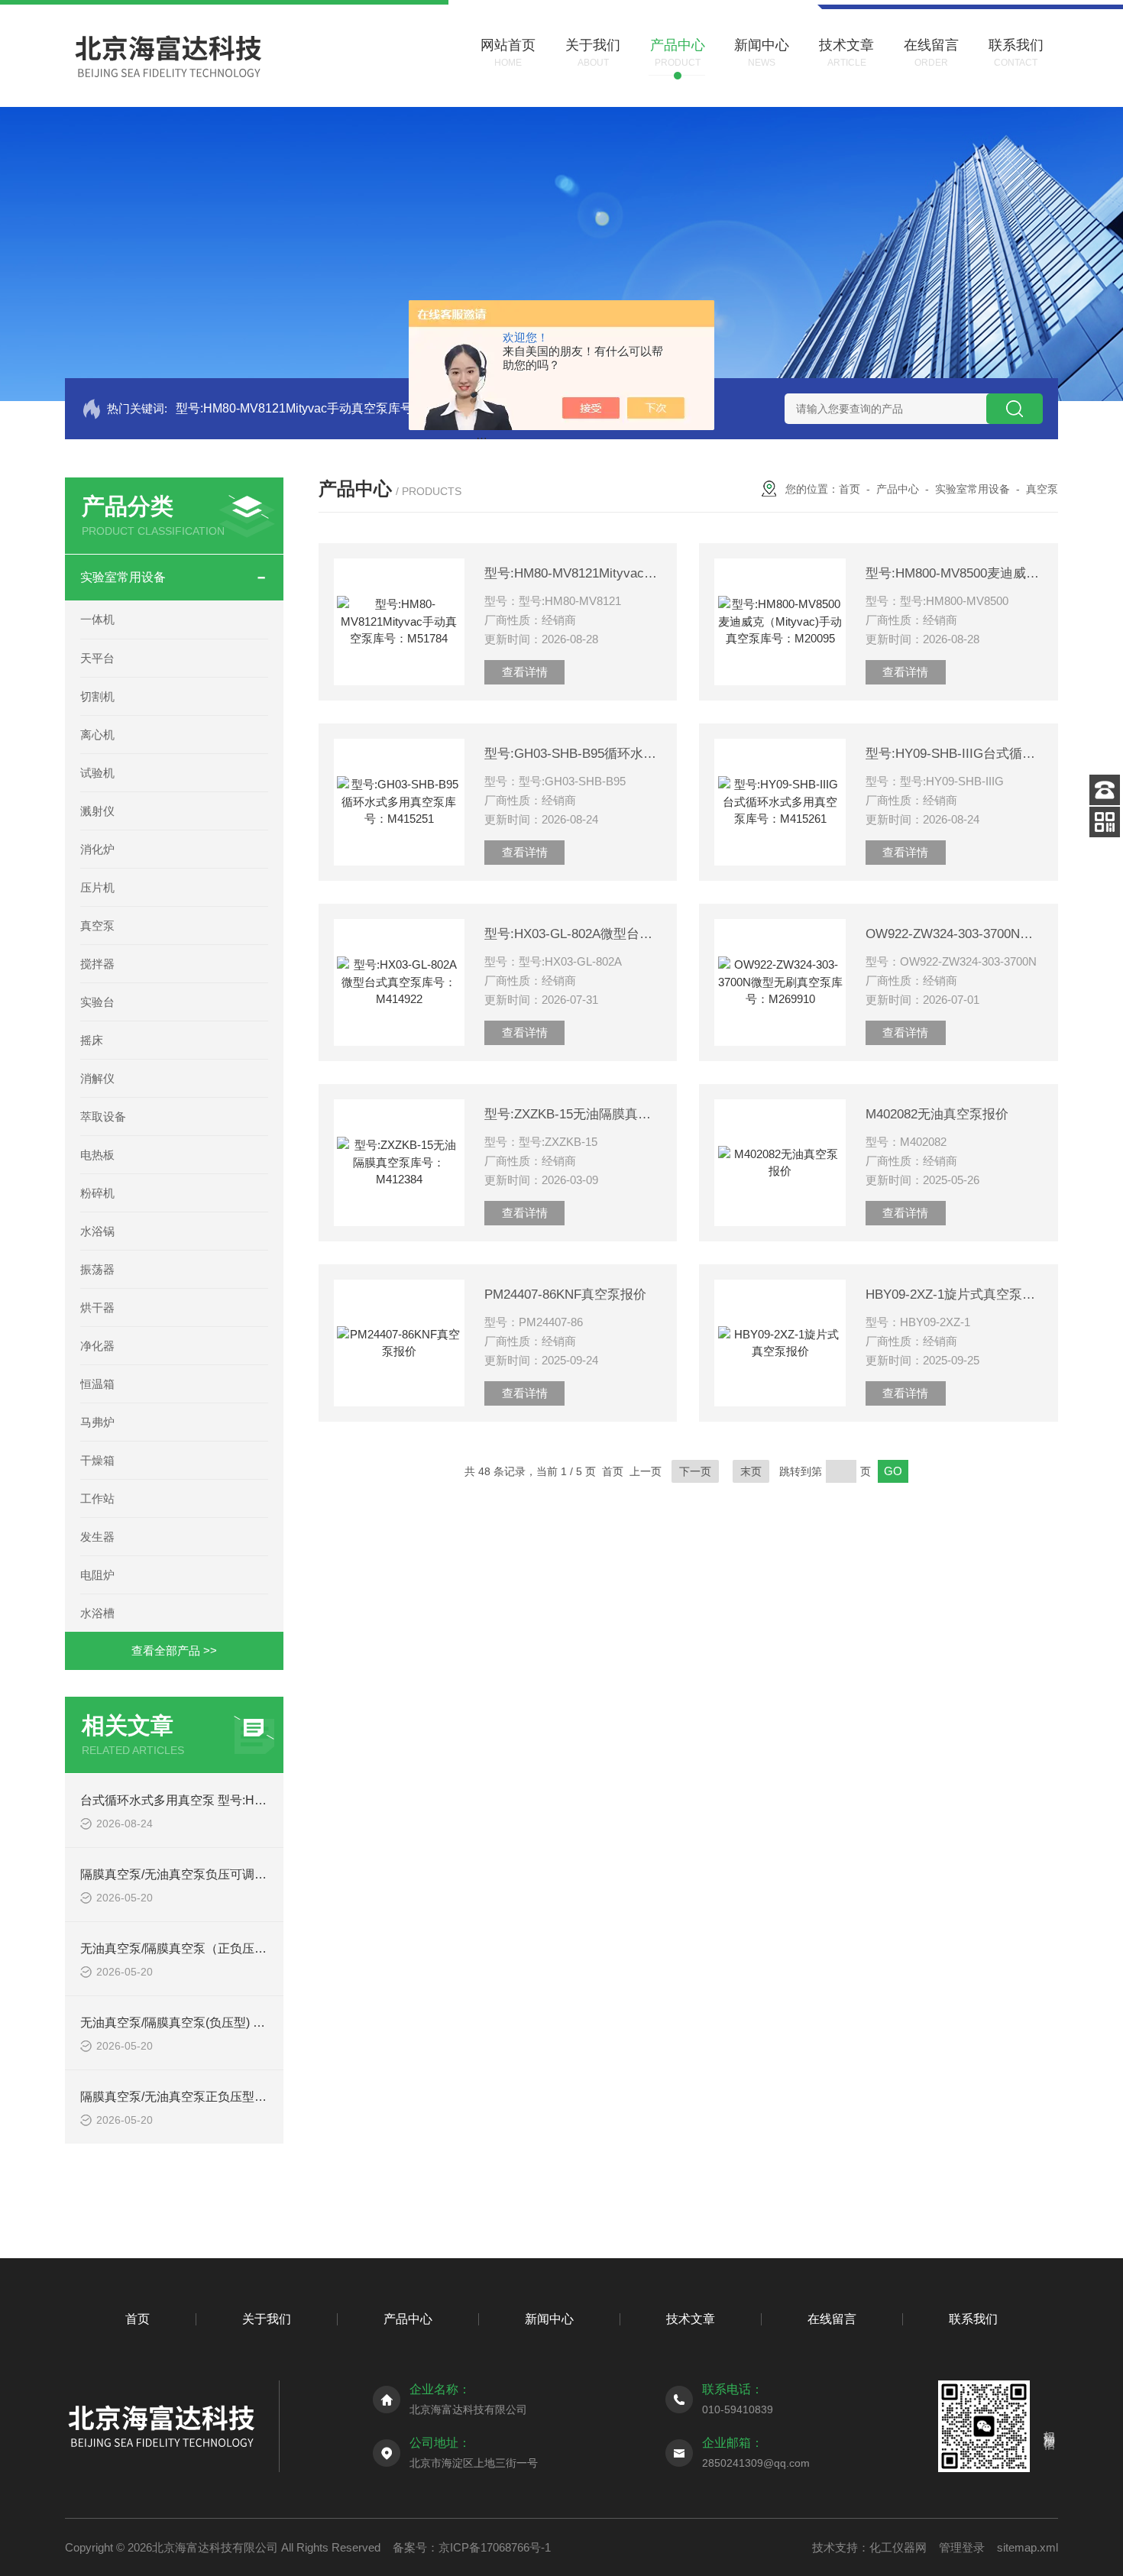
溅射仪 (97, 811)
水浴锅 (97, 1231)
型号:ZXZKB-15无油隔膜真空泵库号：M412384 (573, 1114)
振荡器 (97, 1269)
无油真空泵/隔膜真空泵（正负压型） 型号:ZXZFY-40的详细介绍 (254, 1948)
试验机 (97, 773)
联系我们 (973, 2319)
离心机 (97, 735)
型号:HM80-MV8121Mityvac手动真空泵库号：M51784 (322, 408)
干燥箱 (97, 1460)
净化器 (97, 1346)
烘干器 (97, 1307)
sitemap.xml (1028, 2547)
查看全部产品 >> (174, 1650)
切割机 (97, 696)
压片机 (97, 887)
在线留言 (832, 2319)
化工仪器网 (898, 2547)
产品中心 (898, 489)
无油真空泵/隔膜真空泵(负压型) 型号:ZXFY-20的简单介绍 (235, 2023)
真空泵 (97, 926)
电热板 (97, 1155)
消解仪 (97, 1078)
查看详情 (525, 672)
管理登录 (962, 2547)
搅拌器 (97, 964)
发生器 (97, 1537)
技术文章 (691, 2319)
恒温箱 (97, 1384)
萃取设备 (103, 1116)
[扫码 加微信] (1105, 822)
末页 (751, 1471)
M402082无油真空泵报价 (937, 1114)
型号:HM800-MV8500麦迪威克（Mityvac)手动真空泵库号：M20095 (954, 573)
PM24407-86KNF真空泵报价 (565, 1294)
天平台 (97, 658)
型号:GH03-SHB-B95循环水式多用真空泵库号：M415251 (573, 754)
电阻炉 (97, 1575)
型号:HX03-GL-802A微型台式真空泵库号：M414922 (573, 934)
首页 (850, 489)
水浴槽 (97, 1613)
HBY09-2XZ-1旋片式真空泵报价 (954, 1294)
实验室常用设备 (123, 577)
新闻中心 (549, 2319)
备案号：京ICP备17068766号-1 (472, 2547)
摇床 (92, 1040)
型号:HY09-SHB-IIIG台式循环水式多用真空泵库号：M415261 (954, 754)
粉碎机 (97, 1193)
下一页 (695, 1471)
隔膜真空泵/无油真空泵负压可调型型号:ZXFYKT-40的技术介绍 (250, 1874)
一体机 (97, 619)
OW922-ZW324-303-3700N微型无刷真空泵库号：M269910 (954, 934)
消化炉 (97, 849)
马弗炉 (97, 1422)
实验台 (97, 1002)
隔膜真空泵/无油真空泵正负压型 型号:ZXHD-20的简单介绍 (239, 2097)
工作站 (97, 1498)
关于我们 (267, 2319)
